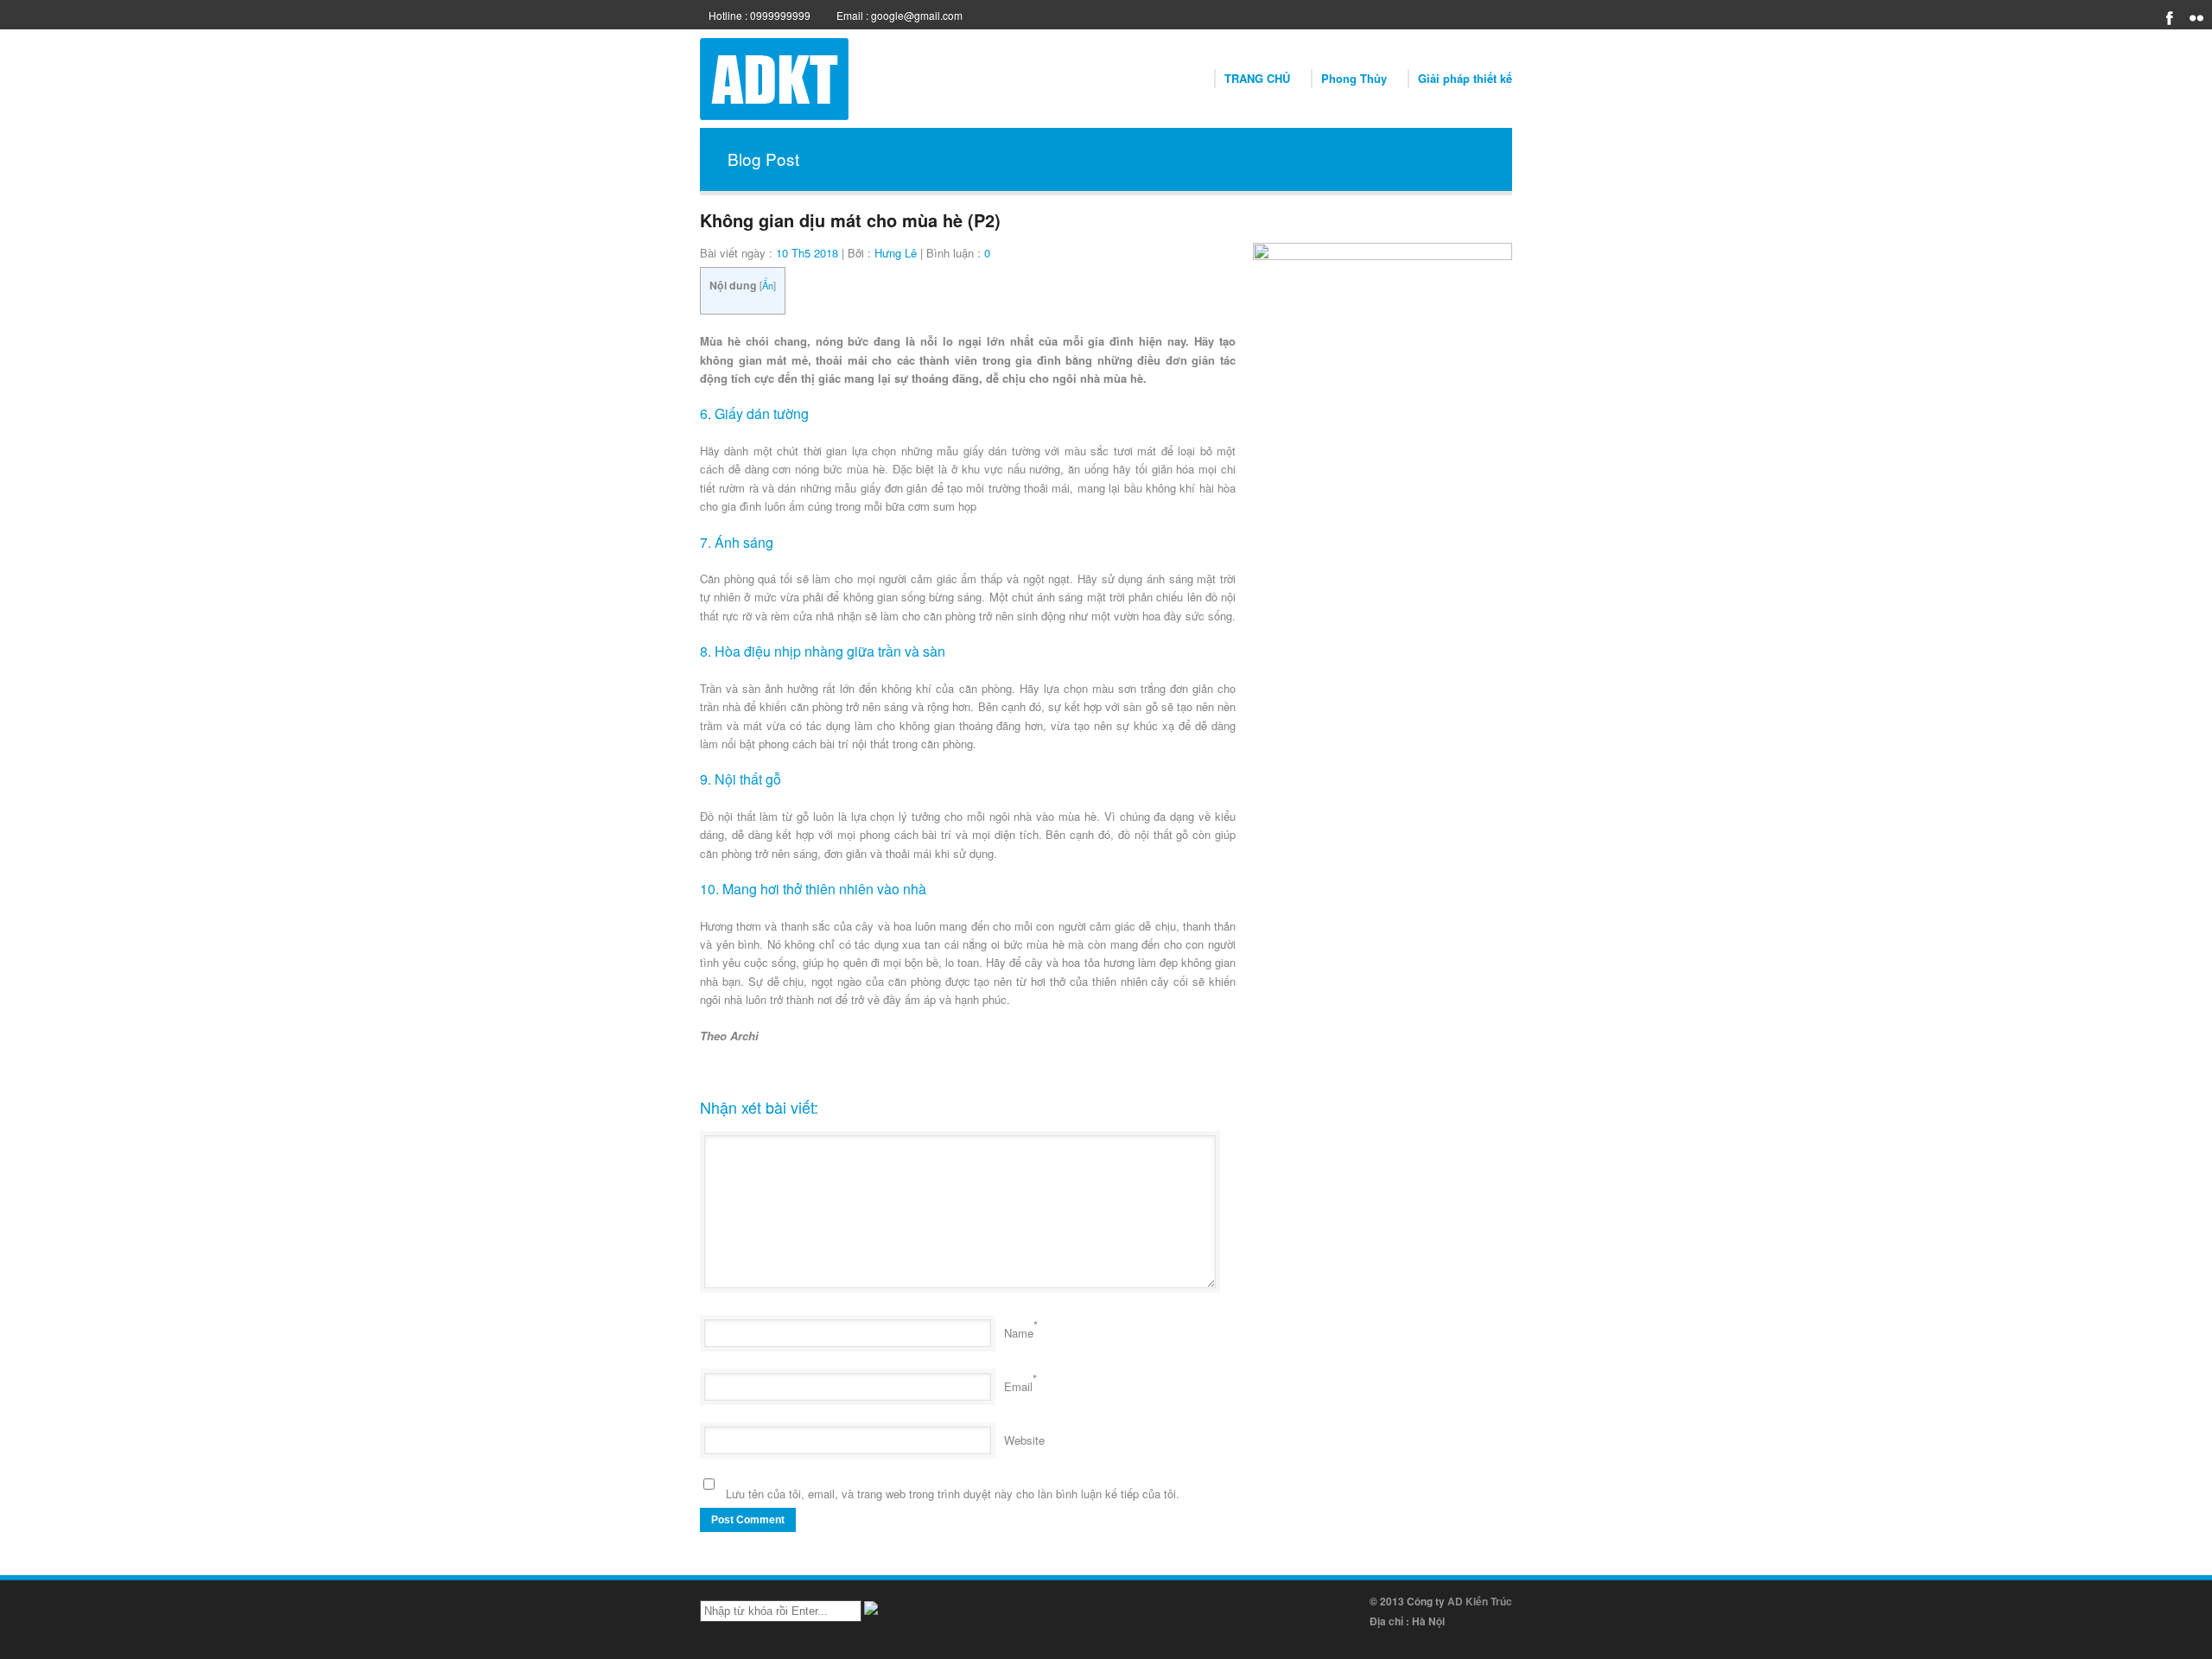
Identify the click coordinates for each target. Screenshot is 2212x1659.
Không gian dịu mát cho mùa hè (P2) (850, 220)
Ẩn (768, 285)
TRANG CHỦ (1257, 78)
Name (1019, 1333)
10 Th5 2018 (807, 253)
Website (1024, 1440)
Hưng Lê (896, 253)
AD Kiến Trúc (1480, 1601)
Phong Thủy (1354, 78)
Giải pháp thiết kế (1465, 78)
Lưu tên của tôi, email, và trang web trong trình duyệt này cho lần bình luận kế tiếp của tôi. (953, 1494)
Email (1018, 1386)
